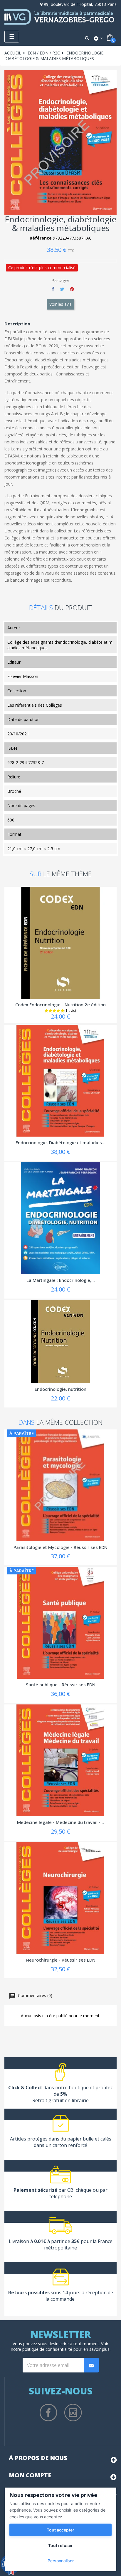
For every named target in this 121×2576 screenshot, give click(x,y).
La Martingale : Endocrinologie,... (61, 1280)
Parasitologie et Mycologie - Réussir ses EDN (60, 1547)
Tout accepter (60, 2530)
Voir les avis (60, 304)
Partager (53, 289)
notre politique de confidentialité (42, 2349)
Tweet (62, 289)
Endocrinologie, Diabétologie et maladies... (60, 1142)
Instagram (73, 2413)
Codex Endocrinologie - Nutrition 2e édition (60, 1005)
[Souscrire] (91, 2365)
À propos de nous (38, 2458)
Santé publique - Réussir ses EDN (61, 1685)
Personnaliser (61, 2561)
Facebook (48, 2413)
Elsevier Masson (23, 676)
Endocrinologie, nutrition (60, 1389)
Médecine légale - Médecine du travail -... (60, 1822)
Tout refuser (60, 2545)
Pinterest (72, 289)
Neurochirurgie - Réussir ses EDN (61, 1960)
